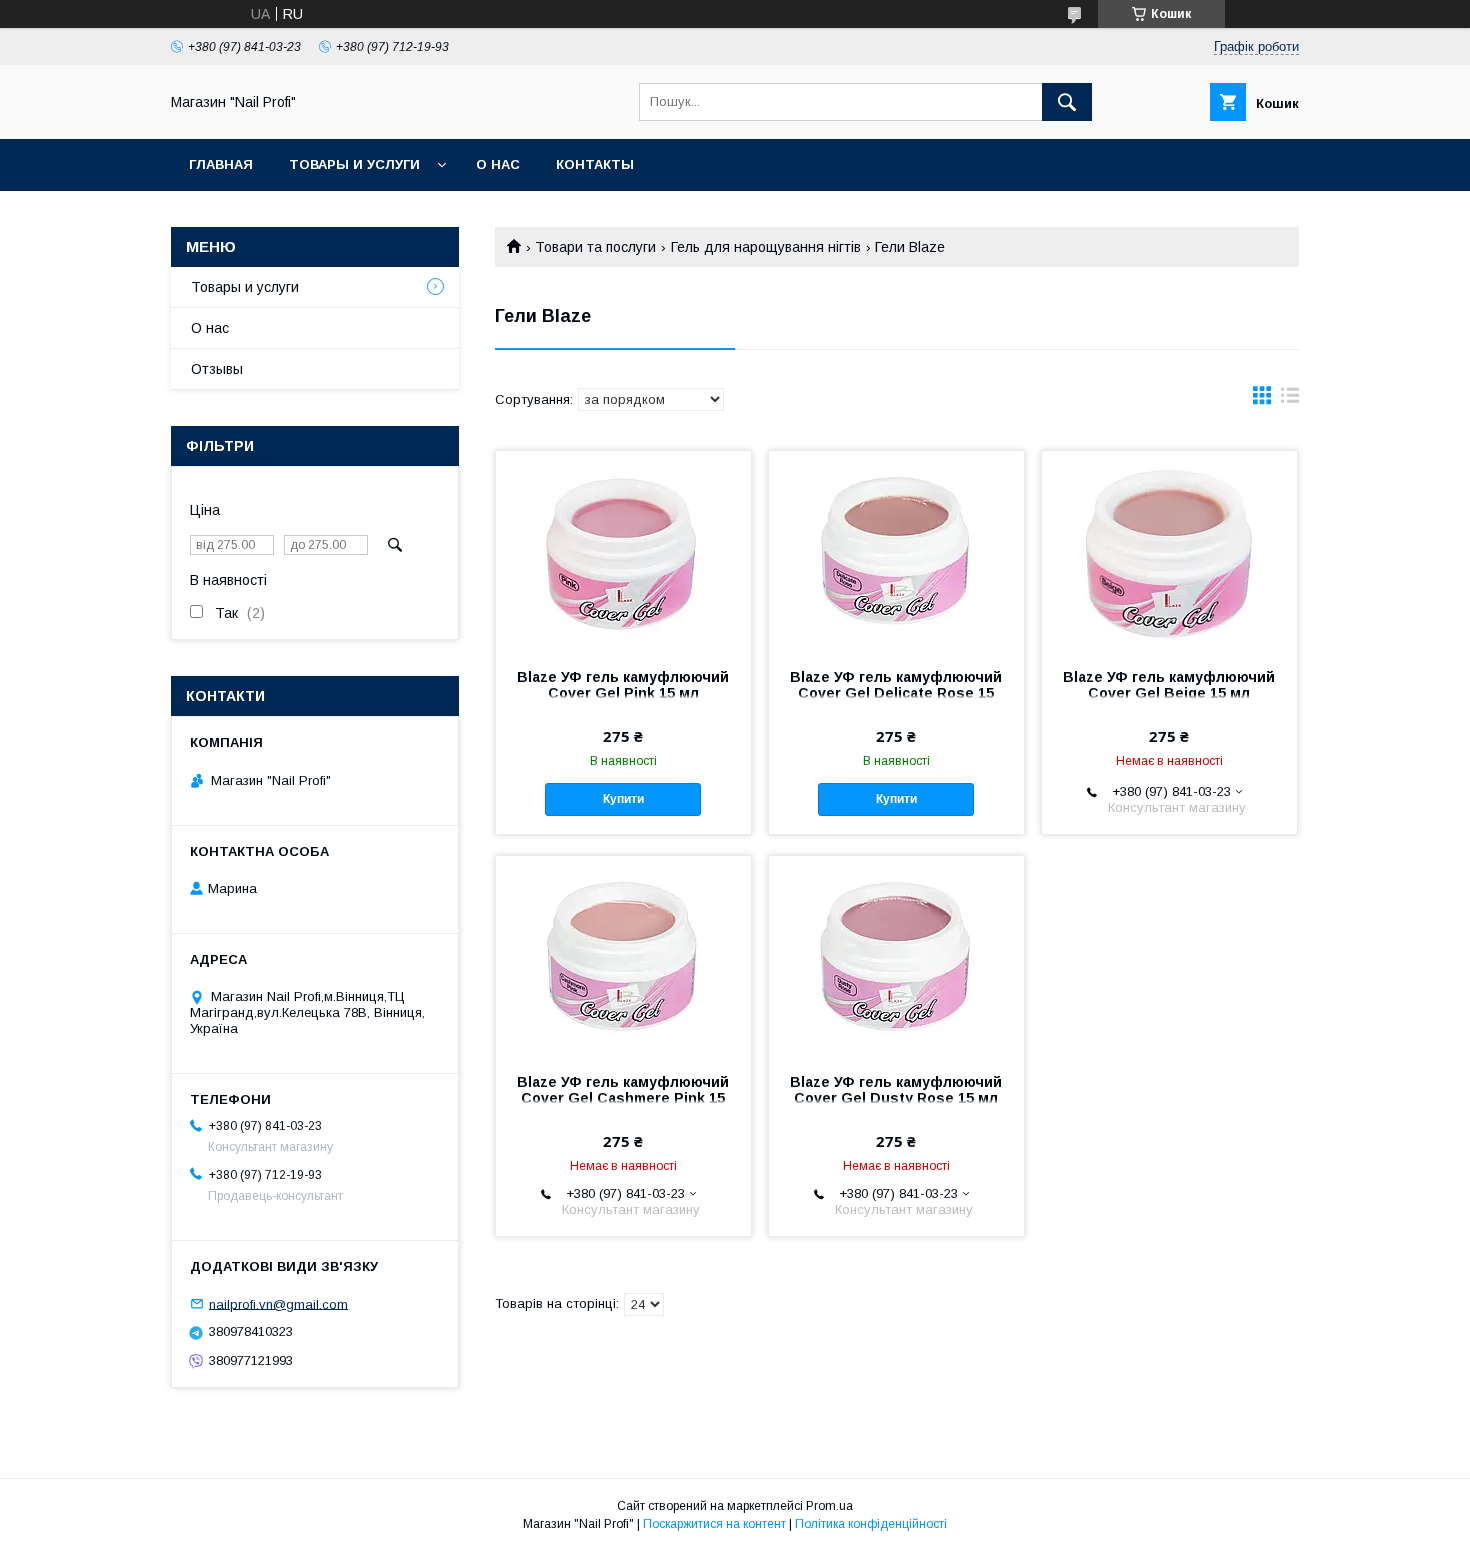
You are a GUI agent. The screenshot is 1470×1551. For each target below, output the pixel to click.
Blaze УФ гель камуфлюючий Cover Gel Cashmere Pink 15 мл (623, 1098)
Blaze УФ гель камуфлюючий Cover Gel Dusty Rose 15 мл (896, 1090)
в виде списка (1290, 400)
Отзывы (217, 369)
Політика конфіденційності (871, 1524)
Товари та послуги (595, 247)
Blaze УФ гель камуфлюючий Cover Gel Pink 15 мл (623, 685)
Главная (221, 164)
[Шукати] (1067, 102)
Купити (623, 799)
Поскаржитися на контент (714, 1524)
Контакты (595, 164)
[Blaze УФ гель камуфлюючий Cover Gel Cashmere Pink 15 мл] (623, 956)
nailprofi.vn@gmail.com (278, 1303)
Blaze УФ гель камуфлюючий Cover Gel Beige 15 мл (1169, 685)
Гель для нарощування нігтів (766, 247)
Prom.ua (829, 1506)
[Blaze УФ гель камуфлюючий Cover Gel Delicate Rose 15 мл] (896, 551)
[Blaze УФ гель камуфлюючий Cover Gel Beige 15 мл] (1169, 551)
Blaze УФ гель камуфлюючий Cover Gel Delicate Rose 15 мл (896, 693)
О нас (498, 164)
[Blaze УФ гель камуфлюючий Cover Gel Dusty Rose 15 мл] (896, 956)
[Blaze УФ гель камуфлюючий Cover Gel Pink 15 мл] (623, 551)
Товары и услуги (354, 164)
